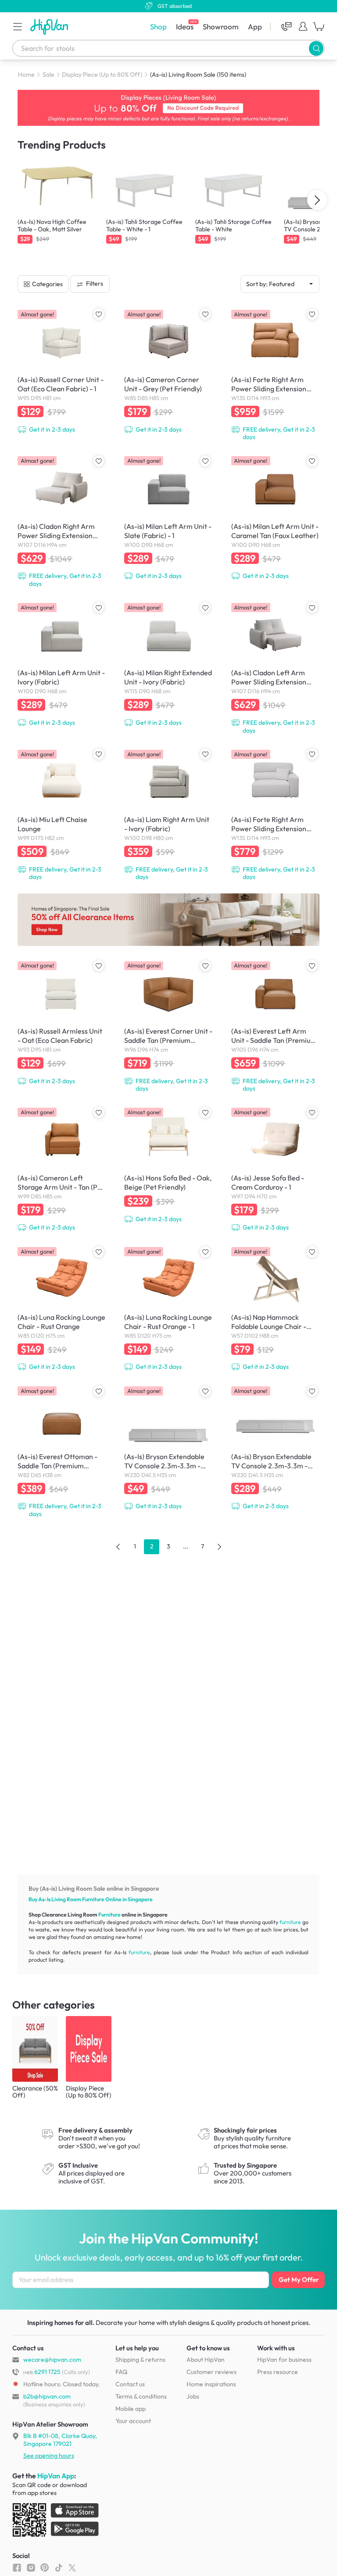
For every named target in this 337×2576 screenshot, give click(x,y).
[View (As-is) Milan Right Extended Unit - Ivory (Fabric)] (168, 663)
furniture (290, 1922)
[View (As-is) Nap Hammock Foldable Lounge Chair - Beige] (275, 1308)
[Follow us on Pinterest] (45, 2567)
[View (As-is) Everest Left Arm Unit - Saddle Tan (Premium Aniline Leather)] (275, 1026)
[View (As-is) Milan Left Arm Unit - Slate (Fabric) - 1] (168, 517)
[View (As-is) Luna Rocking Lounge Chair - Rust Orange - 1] (168, 1308)
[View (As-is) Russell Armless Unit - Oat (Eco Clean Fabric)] (62, 1022)
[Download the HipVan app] (56, 2522)
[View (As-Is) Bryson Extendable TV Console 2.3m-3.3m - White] (168, 1447)
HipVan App (56, 2476)
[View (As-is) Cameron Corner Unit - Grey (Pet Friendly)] (168, 370)
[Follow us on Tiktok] (59, 2567)
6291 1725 (42, 2372)
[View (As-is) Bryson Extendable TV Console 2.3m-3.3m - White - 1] (275, 1447)
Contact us (130, 2384)
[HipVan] (50, 27)
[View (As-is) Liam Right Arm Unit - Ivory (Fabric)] (168, 814)
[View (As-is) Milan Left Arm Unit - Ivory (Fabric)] (62, 663)
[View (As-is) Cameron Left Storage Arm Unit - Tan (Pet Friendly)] (62, 1169)
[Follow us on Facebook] (17, 2567)
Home (26, 74)
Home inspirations (211, 2384)
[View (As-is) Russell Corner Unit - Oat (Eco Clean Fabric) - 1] (62, 370)
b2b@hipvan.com (47, 2396)
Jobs (193, 2396)
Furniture (93, 1899)
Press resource (278, 2372)
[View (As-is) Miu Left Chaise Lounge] (62, 814)
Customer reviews (212, 2372)
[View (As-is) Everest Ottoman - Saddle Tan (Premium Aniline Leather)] (62, 1451)
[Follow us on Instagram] (31, 2567)
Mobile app (131, 2409)
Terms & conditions (141, 2396)
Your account (133, 2421)
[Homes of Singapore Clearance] (168, 920)
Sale (48, 74)
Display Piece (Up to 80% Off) (102, 74)
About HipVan (206, 2360)
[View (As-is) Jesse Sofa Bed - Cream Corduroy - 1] (275, 1169)
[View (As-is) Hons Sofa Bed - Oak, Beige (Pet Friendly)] (168, 1164)
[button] (18, 26)
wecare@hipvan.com (52, 2360)
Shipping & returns (140, 2360)
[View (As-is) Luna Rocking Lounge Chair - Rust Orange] (62, 1308)
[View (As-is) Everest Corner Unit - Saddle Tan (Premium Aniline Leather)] (168, 1026)
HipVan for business (284, 2360)
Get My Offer (299, 2280)
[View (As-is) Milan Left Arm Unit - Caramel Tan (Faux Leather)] (275, 517)
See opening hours (49, 2456)
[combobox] (168, 48)
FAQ (121, 2372)
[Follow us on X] (72, 2567)
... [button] (186, 1546)
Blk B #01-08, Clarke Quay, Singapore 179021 (60, 2440)
